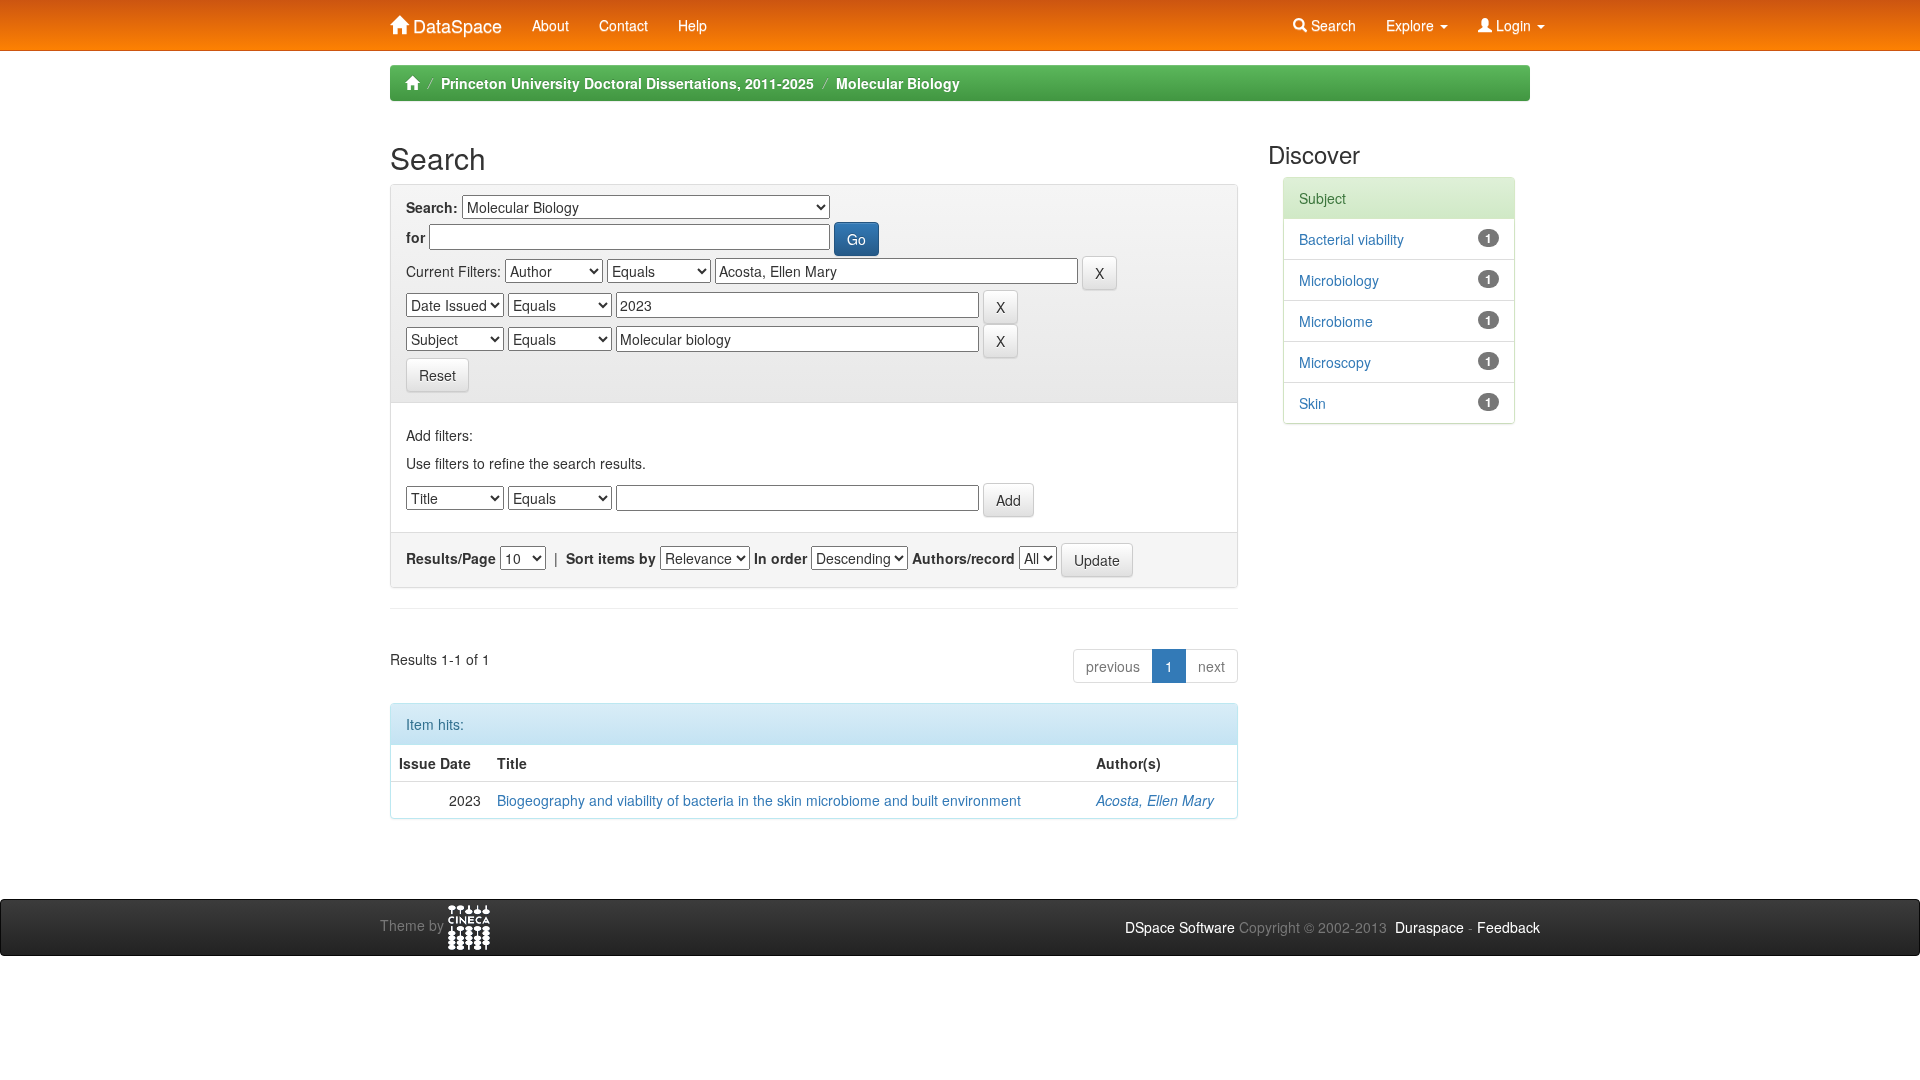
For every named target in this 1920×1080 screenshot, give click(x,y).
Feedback (1508, 927)
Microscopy (1335, 362)
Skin (1312, 403)
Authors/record (963, 558)
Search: (432, 207)
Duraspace (1429, 927)
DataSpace (455, 21)
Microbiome (1336, 321)
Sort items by (611, 558)
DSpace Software (1180, 927)
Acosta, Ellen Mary (1155, 800)
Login (1513, 25)
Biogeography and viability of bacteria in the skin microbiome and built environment (759, 800)
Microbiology (1339, 280)
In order (780, 558)
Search (1331, 25)
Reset (437, 375)
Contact (623, 25)
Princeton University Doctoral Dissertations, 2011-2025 (627, 83)
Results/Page (451, 558)
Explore (1412, 25)
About (550, 25)
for (415, 237)
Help (692, 25)
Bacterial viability (1351, 239)
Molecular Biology (898, 83)
